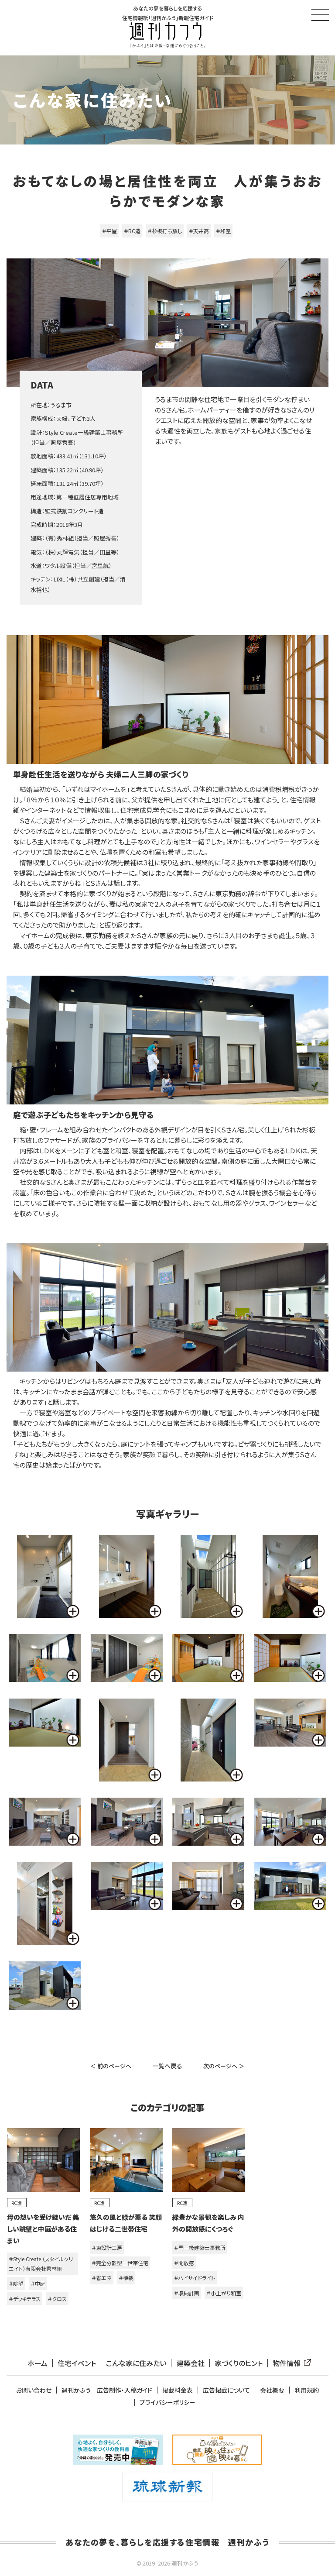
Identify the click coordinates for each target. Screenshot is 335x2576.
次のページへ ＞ (224, 2066)
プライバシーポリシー (167, 2402)
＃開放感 (184, 2263)
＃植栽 (126, 2278)
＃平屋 (109, 231)
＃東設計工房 (107, 2248)
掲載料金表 (178, 2390)
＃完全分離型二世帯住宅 (120, 2263)
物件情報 (287, 2363)
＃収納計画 (187, 2293)
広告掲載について (226, 2390)
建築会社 (191, 2363)
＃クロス (57, 2299)
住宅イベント (77, 2363)
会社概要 (272, 2390)
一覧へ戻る (167, 2066)
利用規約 (307, 2390)
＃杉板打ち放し (165, 231)
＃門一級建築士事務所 (200, 2248)
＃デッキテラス (25, 2299)
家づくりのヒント (239, 2363)
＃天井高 (199, 231)
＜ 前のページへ (111, 2066)
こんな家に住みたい (136, 2363)
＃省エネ (102, 2278)
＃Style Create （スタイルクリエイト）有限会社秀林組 (41, 2264)
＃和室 (223, 231)
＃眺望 (16, 2283)
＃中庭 (38, 2283)
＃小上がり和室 (224, 2293)
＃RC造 (132, 231)
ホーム (38, 2363)
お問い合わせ (34, 2390)
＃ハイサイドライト (195, 2278)
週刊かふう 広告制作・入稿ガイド (107, 2390)
